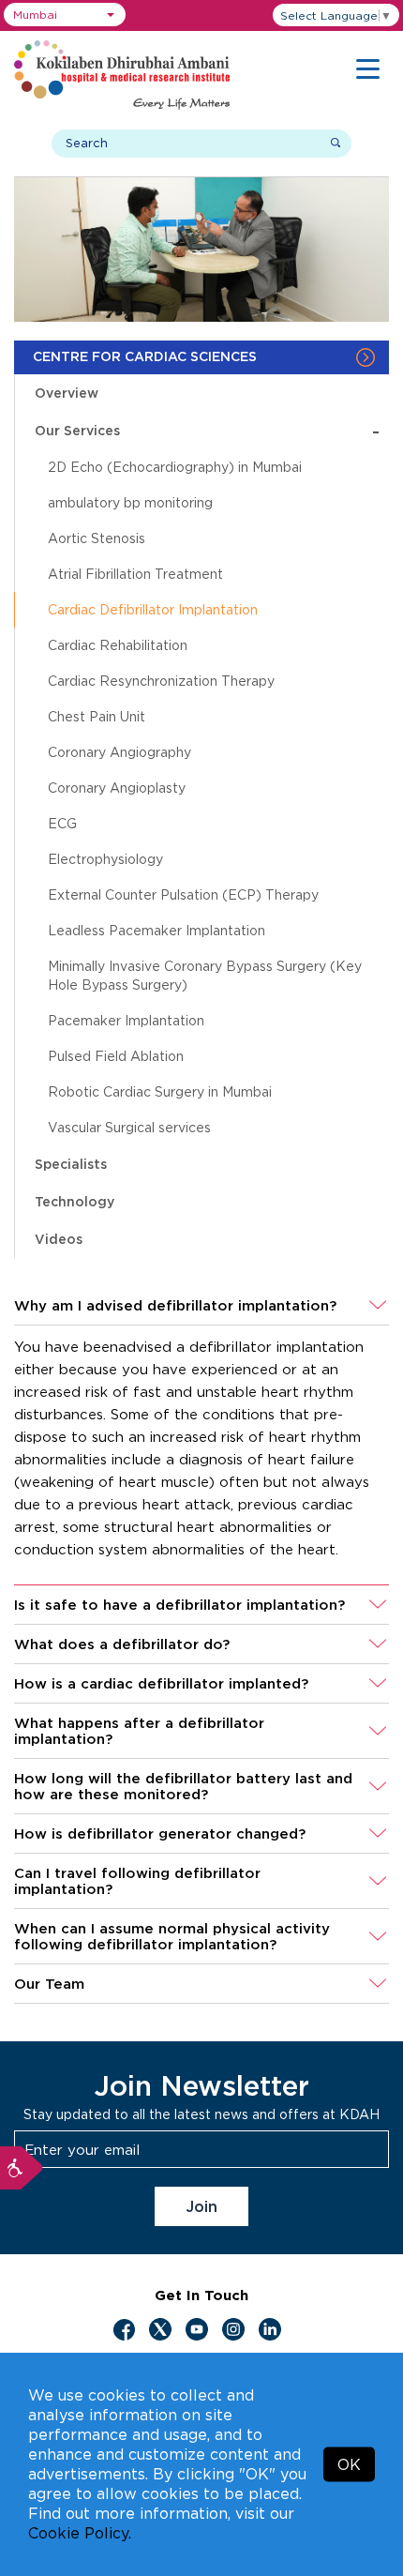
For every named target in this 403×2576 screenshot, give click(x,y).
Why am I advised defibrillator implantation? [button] (175, 1305)
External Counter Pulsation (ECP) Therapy (183, 894)
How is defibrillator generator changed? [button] (160, 1834)
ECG (62, 823)
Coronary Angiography (119, 752)
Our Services (207, 430)
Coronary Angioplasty (117, 788)
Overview (67, 393)
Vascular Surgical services (129, 1127)
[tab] (201, 1306)
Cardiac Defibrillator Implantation (153, 609)
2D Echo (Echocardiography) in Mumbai (175, 467)
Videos (59, 1239)
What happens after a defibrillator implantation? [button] (139, 1731)
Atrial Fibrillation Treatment (135, 574)
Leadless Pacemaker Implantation (157, 930)
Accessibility (22, 2168)
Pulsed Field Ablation (116, 1056)
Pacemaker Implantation (126, 1020)
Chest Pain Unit (97, 716)
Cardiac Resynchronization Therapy (161, 681)
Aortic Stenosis (97, 538)
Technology (75, 1201)
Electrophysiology (105, 859)
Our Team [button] (49, 1984)
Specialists (71, 1164)
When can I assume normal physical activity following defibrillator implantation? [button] (172, 1936)
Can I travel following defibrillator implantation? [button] (137, 1881)
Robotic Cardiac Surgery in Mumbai (160, 1091)
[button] (65, 15)
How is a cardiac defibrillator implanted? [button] (161, 1683)
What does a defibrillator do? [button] (122, 1644)
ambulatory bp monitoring (130, 502)
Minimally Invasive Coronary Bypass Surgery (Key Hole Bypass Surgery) (205, 975)
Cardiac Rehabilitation (118, 645)
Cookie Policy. (80, 2533)
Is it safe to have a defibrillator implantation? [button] (179, 1605)
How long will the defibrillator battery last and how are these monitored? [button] (183, 1786)
